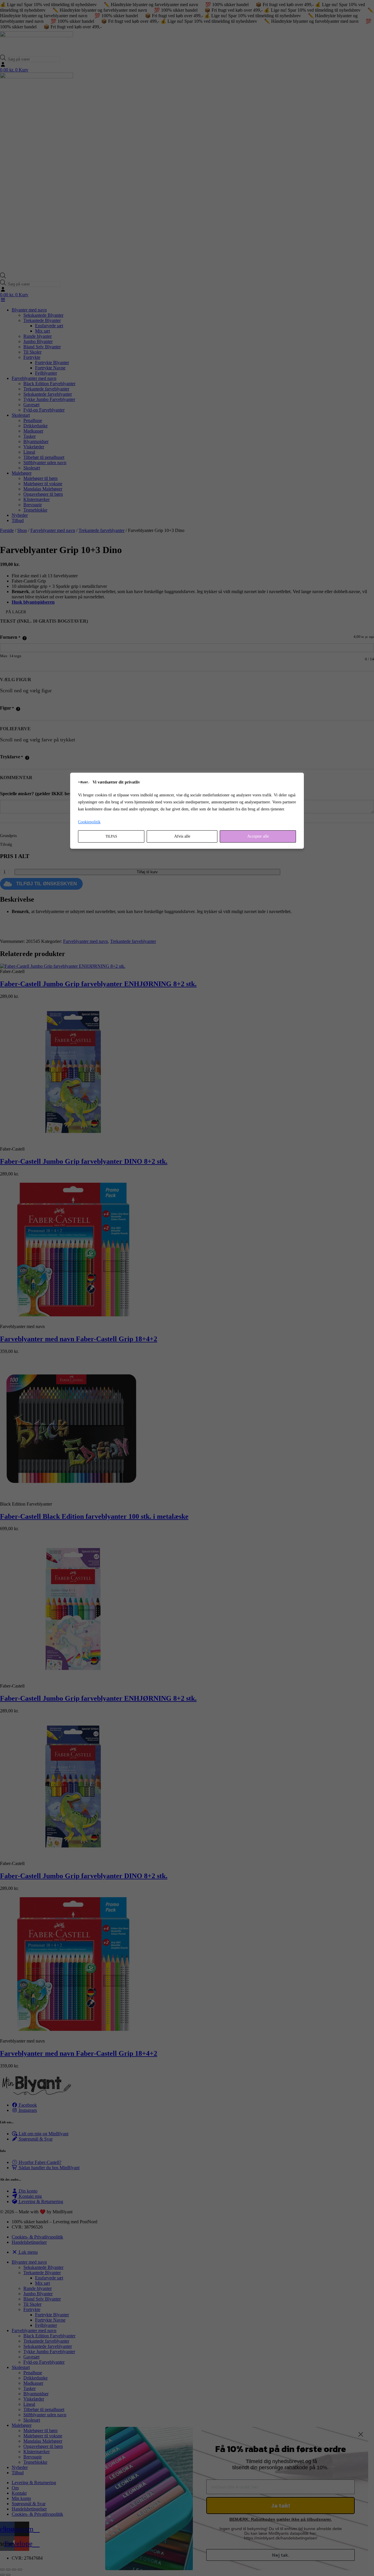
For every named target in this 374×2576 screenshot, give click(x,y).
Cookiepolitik (89, 822)
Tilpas (111, 836)
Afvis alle (182, 836)
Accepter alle (258, 836)
